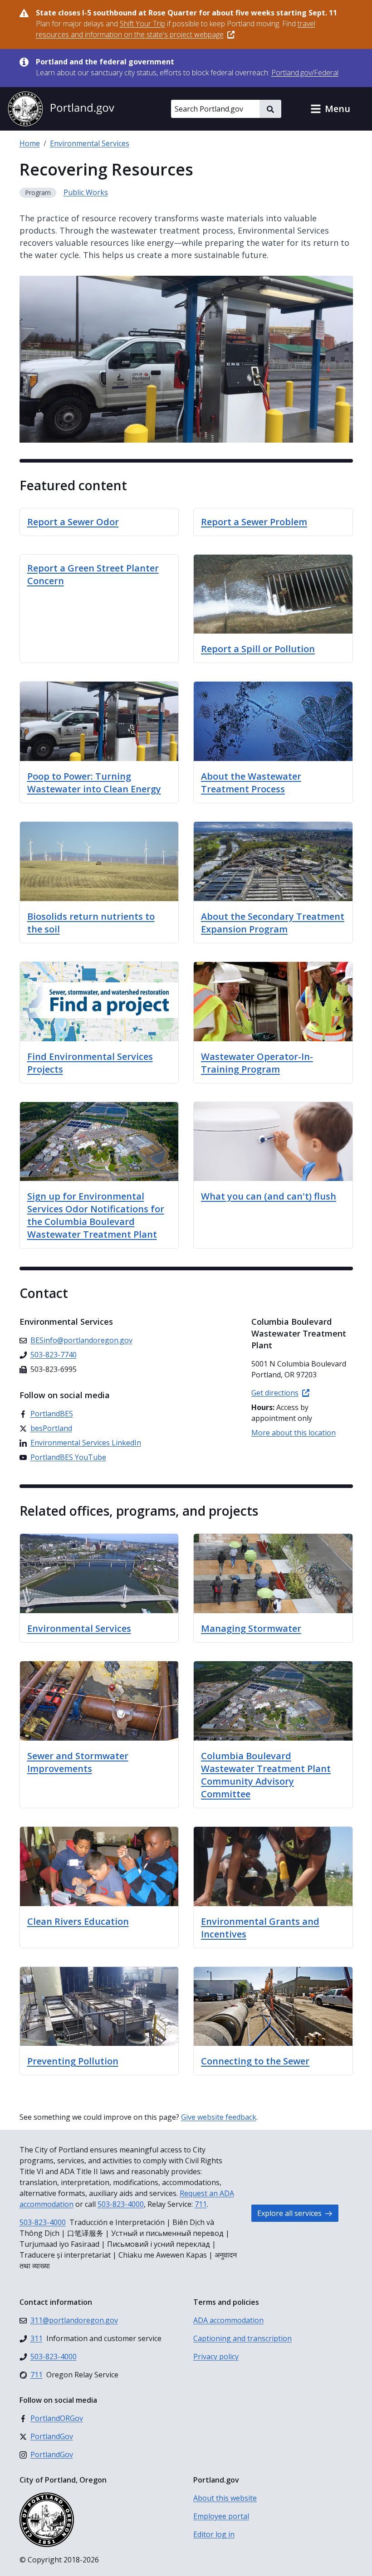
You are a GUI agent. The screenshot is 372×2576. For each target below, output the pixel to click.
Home (30, 143)
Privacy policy (216, 2356)
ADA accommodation (228, 2320)
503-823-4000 (121, 2204)
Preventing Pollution (73, 2061)
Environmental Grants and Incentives (260, 1928)
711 (201, 2204)
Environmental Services (90, 143)
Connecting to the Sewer (255, 2061)
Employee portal (221, 2516)
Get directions (275, 1393)
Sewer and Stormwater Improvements (78, 1762)
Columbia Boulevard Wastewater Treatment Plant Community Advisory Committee (266, 1775)
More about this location (294, 1433)
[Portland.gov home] (61, 109)
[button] (330, 109)
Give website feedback (219, 2117)
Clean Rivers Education (78, 1921)
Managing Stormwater (251, 1628)
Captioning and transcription (242, 2338)
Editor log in (214, 2534)
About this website (225, 2498)
